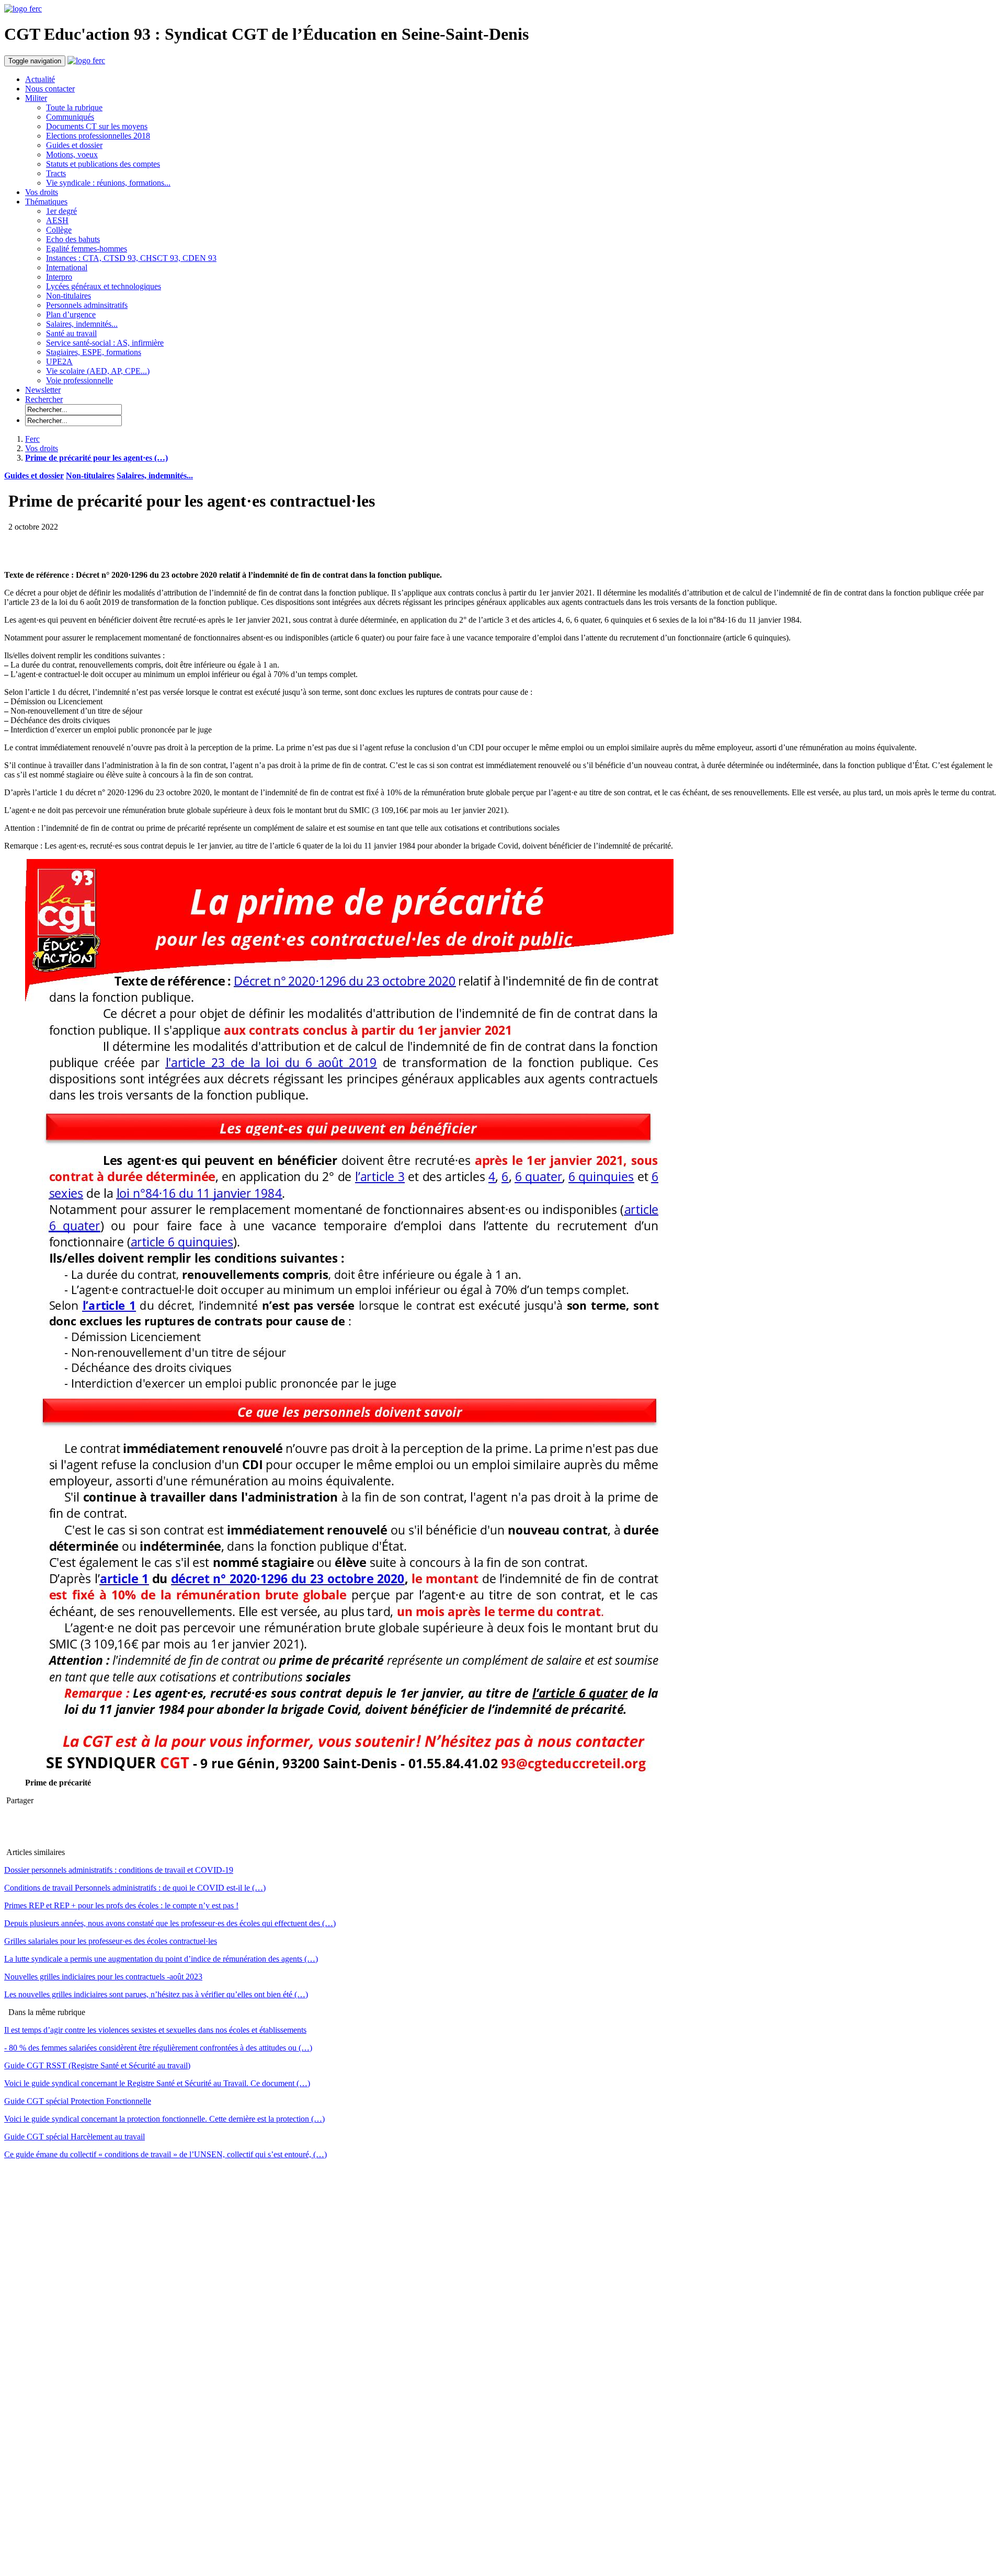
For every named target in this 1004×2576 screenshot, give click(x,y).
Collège (59, 230)
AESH (57, 220)
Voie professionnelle (79, 380)
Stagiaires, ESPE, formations (94, 352)
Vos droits (42, 192)
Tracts (56, 173)
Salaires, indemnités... (82, 324)
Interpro (59, 277)
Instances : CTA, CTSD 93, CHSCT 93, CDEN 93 (131, 258)
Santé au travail (71, 333)
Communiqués (70, 117)
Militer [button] (36, 98)
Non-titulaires (69, 296)
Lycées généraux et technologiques (104, 286)
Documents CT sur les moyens (97, 126)
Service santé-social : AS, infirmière (105, 343)
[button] (44, 399)
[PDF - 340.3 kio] (349, 1773)
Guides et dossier (74, 145)
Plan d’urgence (71, 314)
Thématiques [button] (46, 202)
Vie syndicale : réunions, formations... (108, 183)
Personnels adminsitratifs (87, 305)
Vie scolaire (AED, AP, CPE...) (98, 371)
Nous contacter (50, 89)
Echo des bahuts (73, 239)
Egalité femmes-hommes (87, 249)
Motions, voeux (72, 154)
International (67, 267)
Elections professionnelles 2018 (98, 136)
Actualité (40, 79)
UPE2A (59, 362)
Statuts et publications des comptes (103, 164)
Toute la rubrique (74, 107)
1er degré (61, 211)
